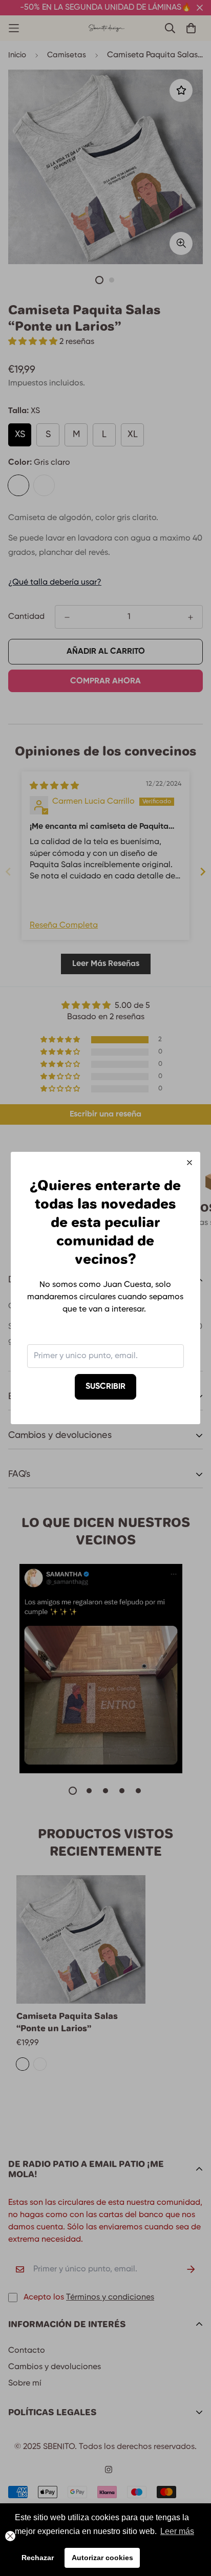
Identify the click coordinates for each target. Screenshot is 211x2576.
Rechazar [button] (38, 2558)
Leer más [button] (177, 2531)
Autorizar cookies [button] (102, 2558)
